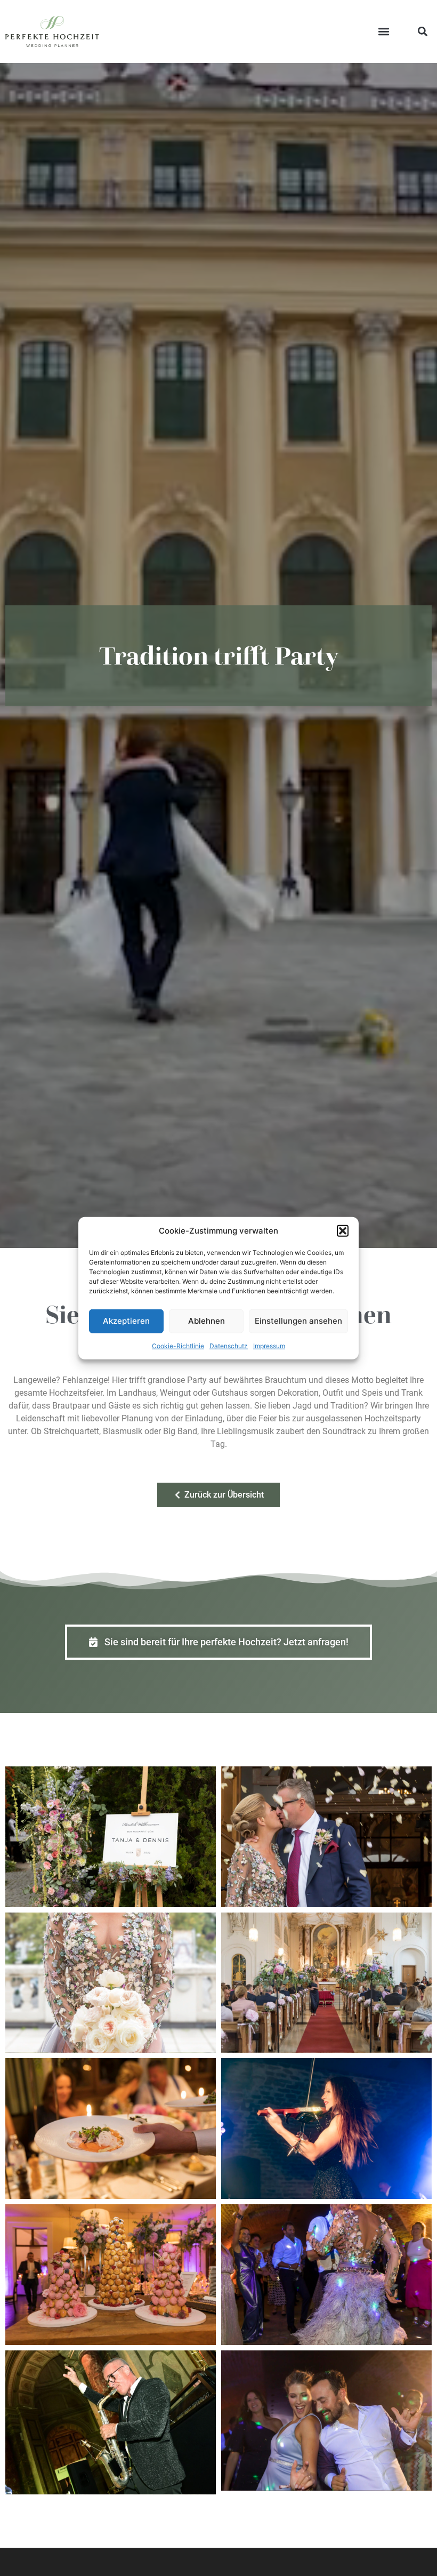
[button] (343, 1231)
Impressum (269, 1345)
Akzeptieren (126, 1321)
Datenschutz (229, 1345)
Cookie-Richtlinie (178, 1345)
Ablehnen (207, 1321)
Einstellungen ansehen (298, 1321)
